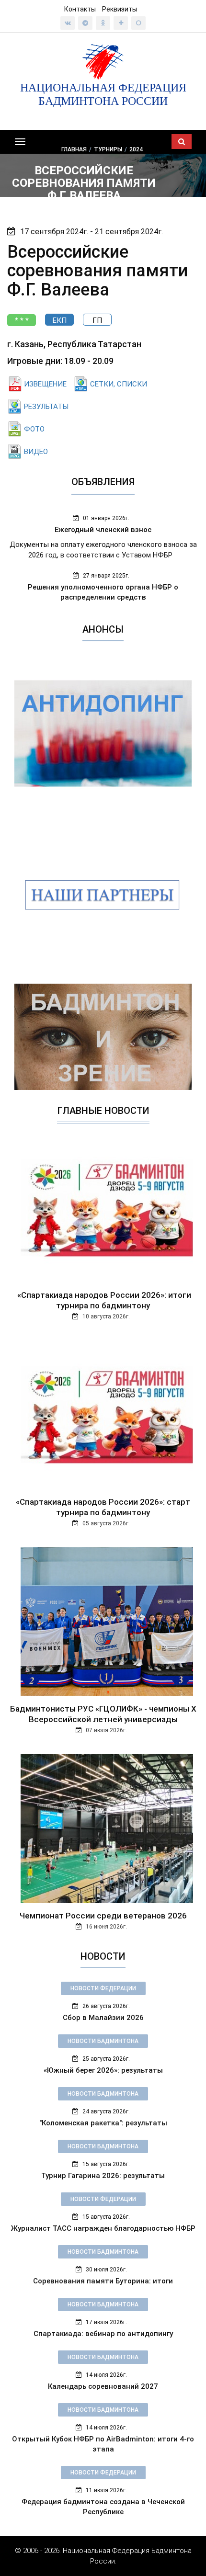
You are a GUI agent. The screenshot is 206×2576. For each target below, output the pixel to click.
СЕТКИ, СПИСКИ (119, 384)
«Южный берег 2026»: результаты (103, 2070)
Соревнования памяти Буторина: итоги (103, 2281)
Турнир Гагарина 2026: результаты (103, 2176)
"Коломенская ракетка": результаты (103, 2123)
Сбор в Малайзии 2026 (103, 2018)
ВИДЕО (36, 452)
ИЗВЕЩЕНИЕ (45, 384)
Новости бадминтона (103, 2041)
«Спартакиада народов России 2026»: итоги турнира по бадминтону (103, 1300)
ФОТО (34, 429)
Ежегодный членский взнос (103, 530)
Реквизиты (120, 9)
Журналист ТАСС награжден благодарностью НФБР (103, 2228)
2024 (136, 149)
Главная (74, 149)
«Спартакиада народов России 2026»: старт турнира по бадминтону (103, 1507)
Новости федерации (103, 1988)
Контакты (80, 9)
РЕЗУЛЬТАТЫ (46, 407)
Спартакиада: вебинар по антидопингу (103, 2334)
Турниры (108, 149)
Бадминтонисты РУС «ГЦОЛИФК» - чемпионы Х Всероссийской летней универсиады (103, 1714)
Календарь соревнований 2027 (103, 2386)
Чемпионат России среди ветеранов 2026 (103, 1916)
